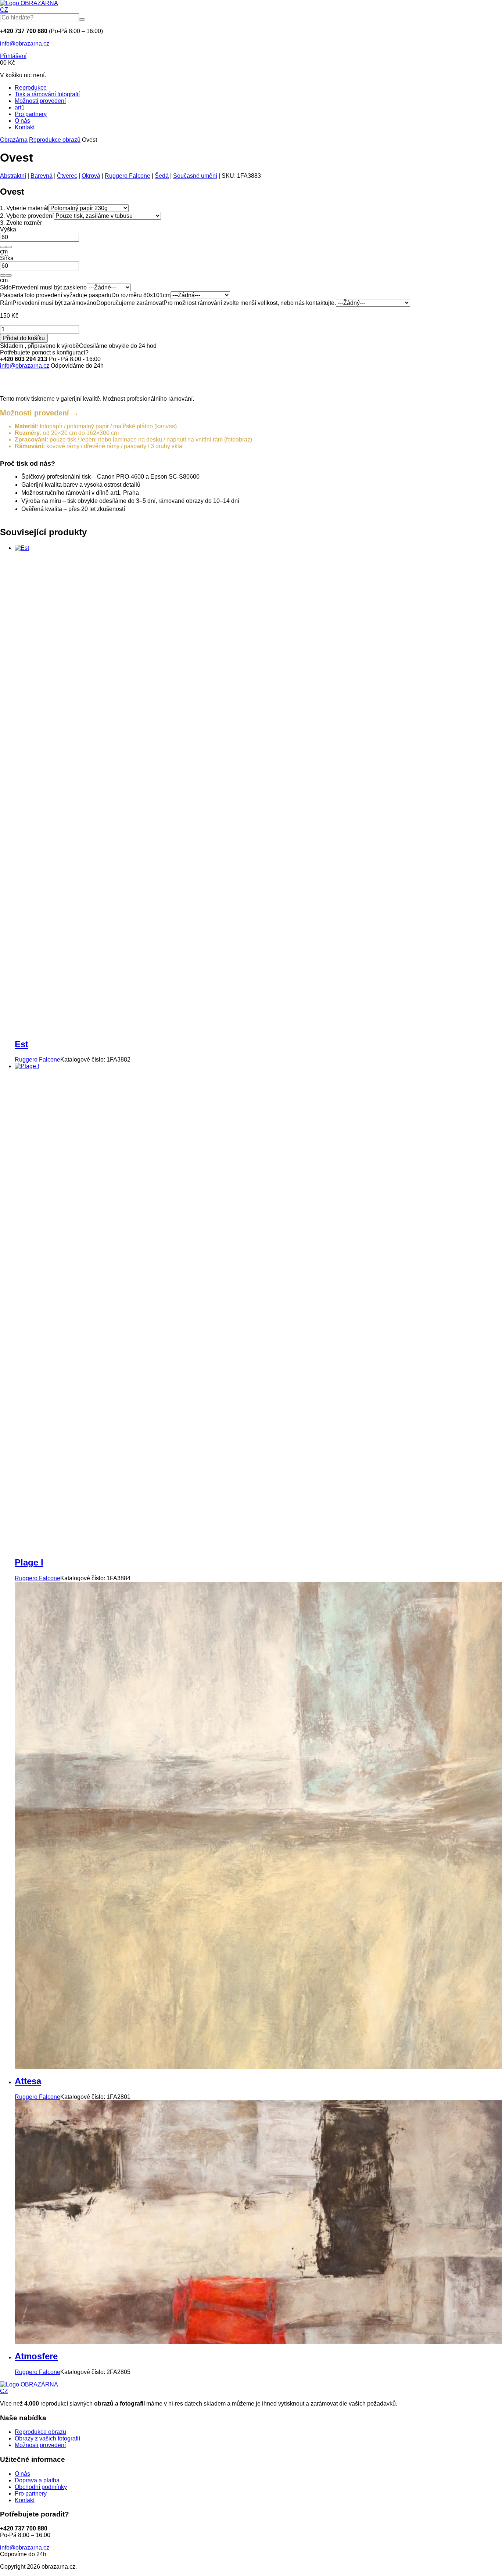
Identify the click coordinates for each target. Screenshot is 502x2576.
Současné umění (195, 176)
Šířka (7, 258)
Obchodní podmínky (41, 2487)
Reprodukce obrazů (55, 140)
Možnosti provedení (40, 101)
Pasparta (12, 295)
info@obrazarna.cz (25, 44)
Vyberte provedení (27, 216)
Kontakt (25, 127)
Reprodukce (31, 88)
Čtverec (67, 176)
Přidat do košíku (24, 338)
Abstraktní (13, 176)
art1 (20, 107)
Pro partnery (31, 114)
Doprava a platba (37, 2480)
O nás (22, 121)
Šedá (162, 176)
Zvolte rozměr (21, 223)
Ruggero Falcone (128, 176)
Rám (6, 303)
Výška (8, 229)
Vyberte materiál (24, 208)
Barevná (42, 176)
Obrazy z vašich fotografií (47, 2438)
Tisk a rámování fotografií (47, 94)
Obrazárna (14, 140)
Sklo (6, 287)
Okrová (91, 176)
